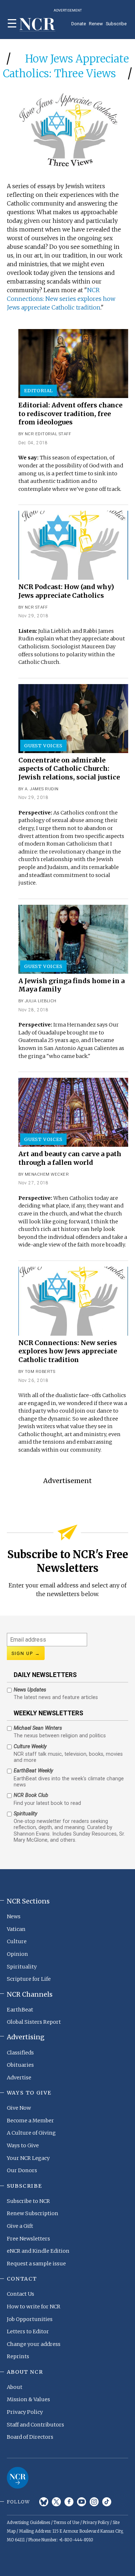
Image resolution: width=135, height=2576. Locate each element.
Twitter (56, 2502)
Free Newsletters (28, 2239)
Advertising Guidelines (28, 2523)
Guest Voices (43, 745)
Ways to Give (23, 2145)
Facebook (69, 2502)
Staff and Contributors (35, 2425)
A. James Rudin (42, 789)
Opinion (17, 1954)
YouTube (82, 2502)
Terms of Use (66, 2523)
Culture (17, 1941)
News (14, 1916)
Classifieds (20, 2053)
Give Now (19, 2108)
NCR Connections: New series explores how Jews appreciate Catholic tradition (61, 299)
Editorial (39, 390)
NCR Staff (36, 607)
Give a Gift (20, 2226)
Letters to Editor (28, 2331)
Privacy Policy (25, 2412)
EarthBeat (20, 2010)
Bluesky (44, 2502)
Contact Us (21, 2294)
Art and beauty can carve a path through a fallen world (70, 1158)
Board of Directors (30, 2437)
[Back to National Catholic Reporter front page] (37, 25)
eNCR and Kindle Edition (38, 2251)
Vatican (16, 1929)
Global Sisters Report (34, 2022)
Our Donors (22, 2170)
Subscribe (116, 24)
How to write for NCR (34, 2307)
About (15, 2387)
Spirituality (22, 1967)
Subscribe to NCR (28, 2201)
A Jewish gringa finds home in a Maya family (71, 985)
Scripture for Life (29, 1979)
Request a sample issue (36, 2264)
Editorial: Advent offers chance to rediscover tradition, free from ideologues (70, 414)
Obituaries (20, 2065)
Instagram (94, 2502)
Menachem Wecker (47, 1174)
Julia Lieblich (41, 1001)
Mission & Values (28, 2399)
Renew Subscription (33, 2213)
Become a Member (30, 2121)
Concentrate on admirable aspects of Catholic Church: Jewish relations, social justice (69, 769)
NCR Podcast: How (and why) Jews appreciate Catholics (66, 591)
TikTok (107, 2502)
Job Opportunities (30, 2319)
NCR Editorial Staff (48, 434)
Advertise (19, 2078)
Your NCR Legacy (28, 2158)
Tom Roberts (40, 1372)
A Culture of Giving (31, 2133)
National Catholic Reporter (18, 2478)
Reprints (18, 2356)
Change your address (34, 2344)
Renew (96, 24)
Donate (79, 24)
